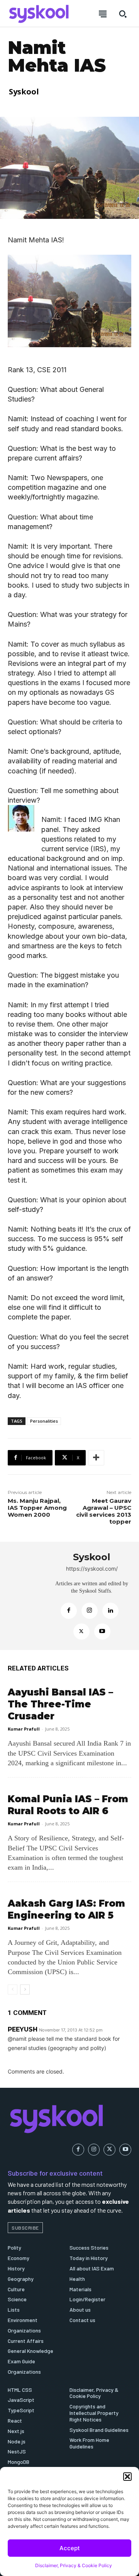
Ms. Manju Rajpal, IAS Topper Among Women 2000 (37, 1508)
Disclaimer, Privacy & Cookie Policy (74, 2565)
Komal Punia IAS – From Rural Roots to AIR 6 (68, 1805)
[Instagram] (90, 1611)
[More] (96, 1458)
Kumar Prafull (24, 1729)
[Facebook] (69, 1611)
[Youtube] (102, 1632)
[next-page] (25, 1990)
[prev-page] (13, 1990)
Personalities (44, 1421)
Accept (70, 2548)
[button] (127, 2477)
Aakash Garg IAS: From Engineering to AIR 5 (66, 1909)
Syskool (24, 92)
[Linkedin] (110, 1611)
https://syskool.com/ (92, 1569)
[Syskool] (27, 1596)
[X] (81, 1632)
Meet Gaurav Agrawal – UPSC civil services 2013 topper (104, 1511)
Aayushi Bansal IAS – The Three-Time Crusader (60, 1704)
